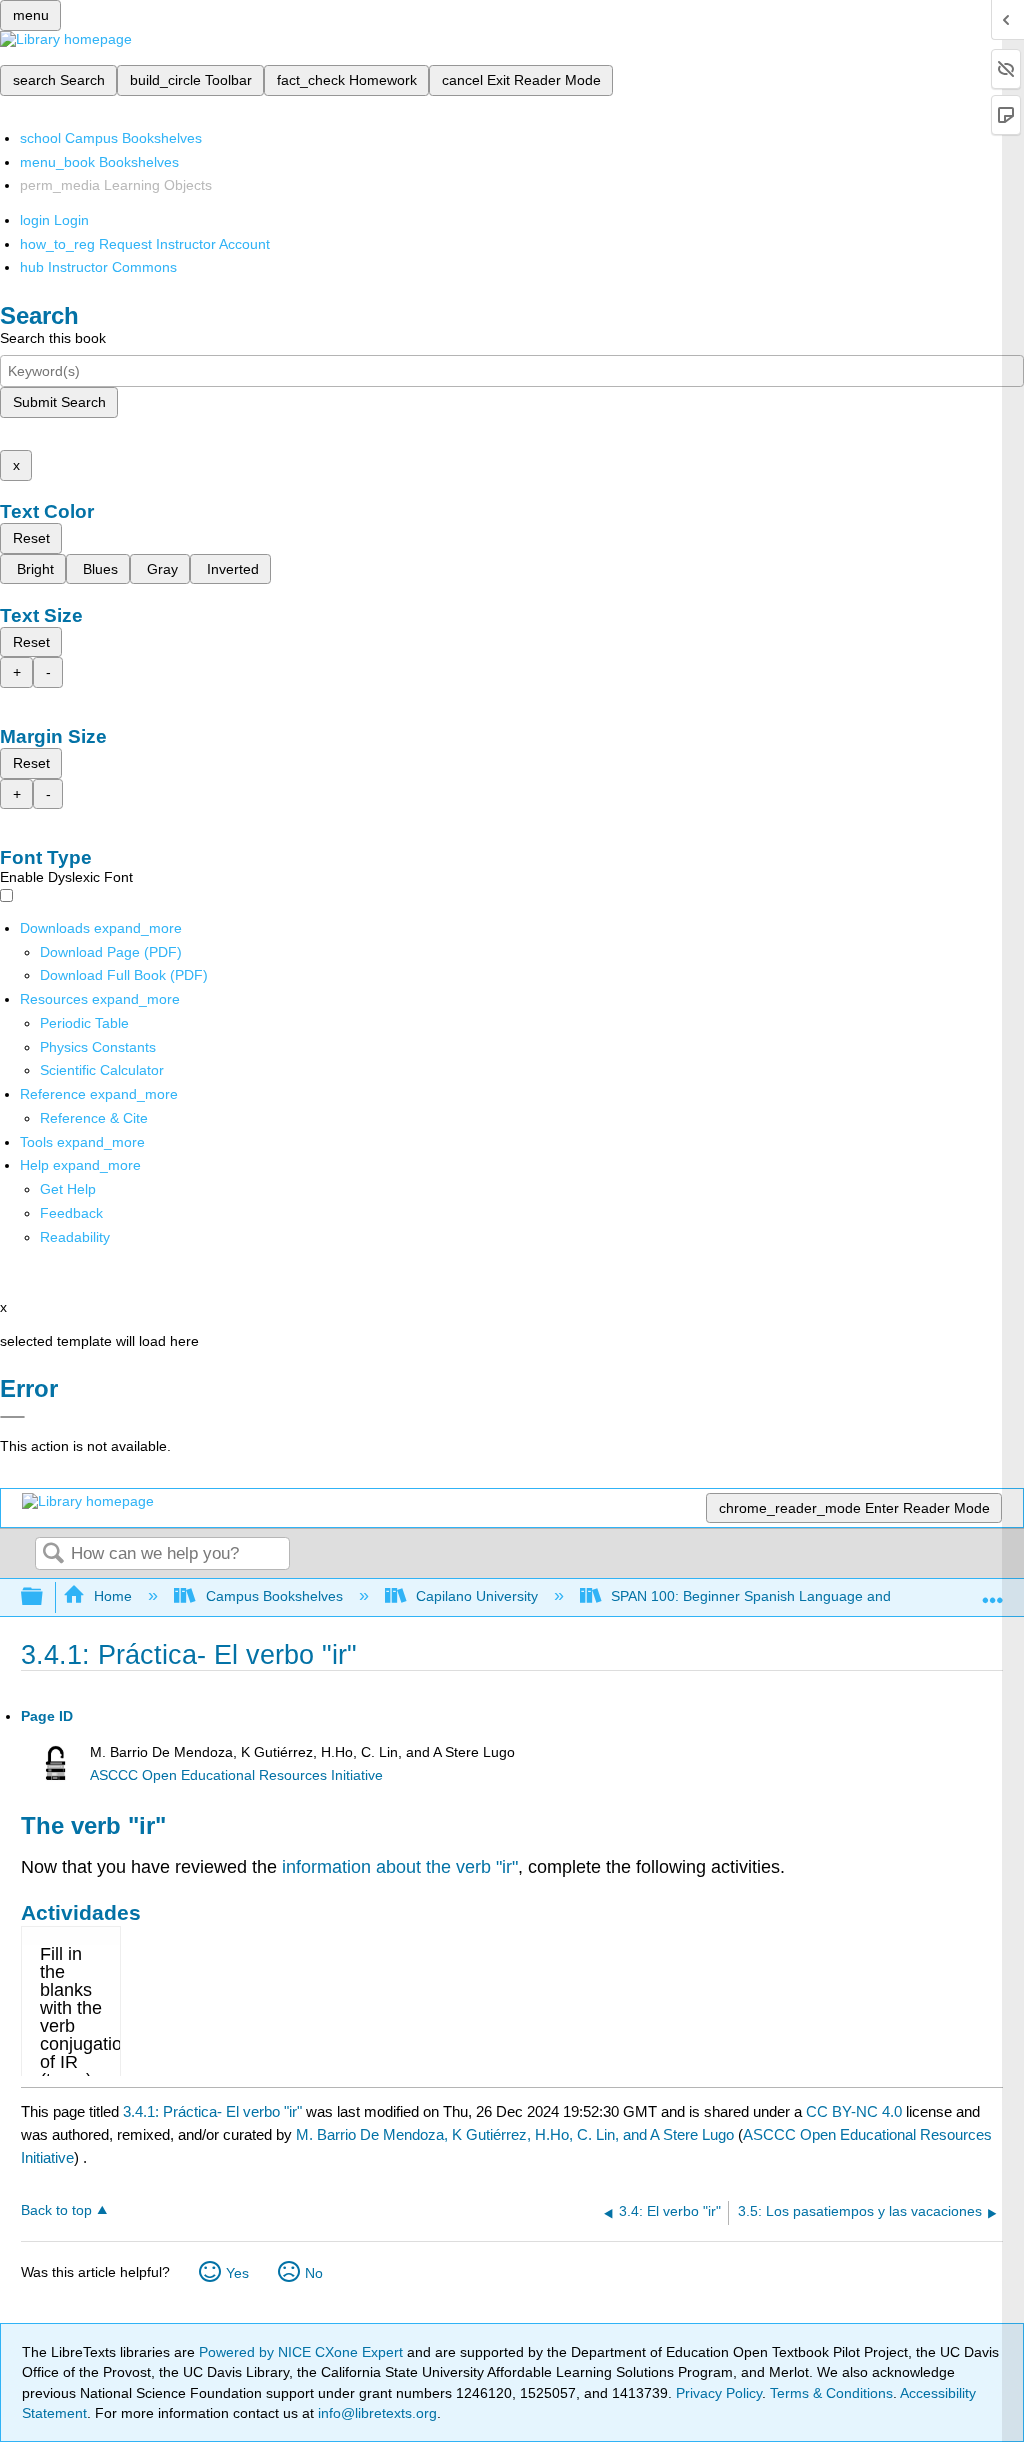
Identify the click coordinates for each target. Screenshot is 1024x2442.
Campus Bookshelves (274, 1596)
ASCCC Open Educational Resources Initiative (236, 1775)
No (314, 2273)
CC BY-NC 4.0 (854, 2111)
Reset (31, 538)
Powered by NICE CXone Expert (303, 2352)
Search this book (53, 338)
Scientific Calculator (102, 1070)
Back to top (56, 2210)
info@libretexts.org (375, 2413)
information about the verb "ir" (400, 1867)
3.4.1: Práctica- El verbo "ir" (212, 2111)
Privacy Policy (719, 2393)
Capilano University (477, 1596)
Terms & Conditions (831, 2393)
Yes (237, 2273)
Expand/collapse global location (993, 1591)
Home (113, 1596)
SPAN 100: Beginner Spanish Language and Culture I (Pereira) (810, 1596)
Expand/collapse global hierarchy (45, 1597)
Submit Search (59, 402)
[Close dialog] (12, 1417)
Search (53, 1554)
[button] (71, 1213)
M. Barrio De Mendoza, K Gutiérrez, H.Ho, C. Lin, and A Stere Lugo (515, 2134)
